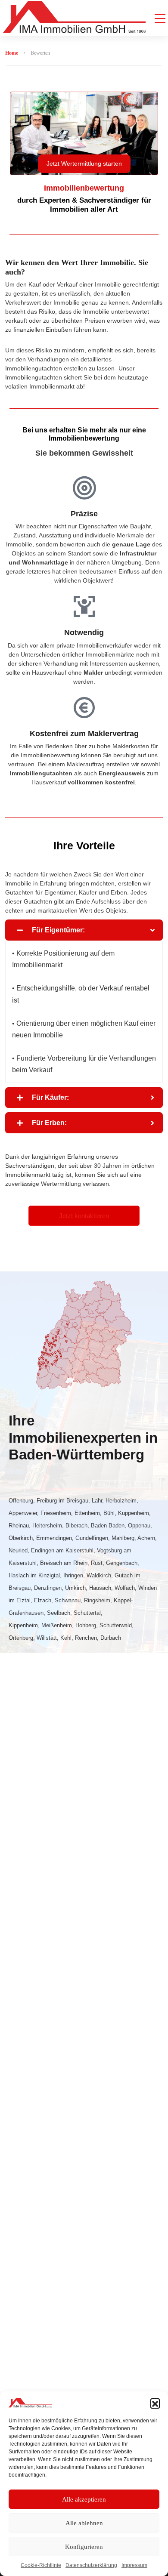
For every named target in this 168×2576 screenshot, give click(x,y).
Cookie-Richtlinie (41, 2565)
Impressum (134, 2565)
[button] (155, 2403)
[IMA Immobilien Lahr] (75, 18)
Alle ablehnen (84, 2523)
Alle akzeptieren (84, 2499)
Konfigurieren (84, 2547)
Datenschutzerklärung (91, 2565)
